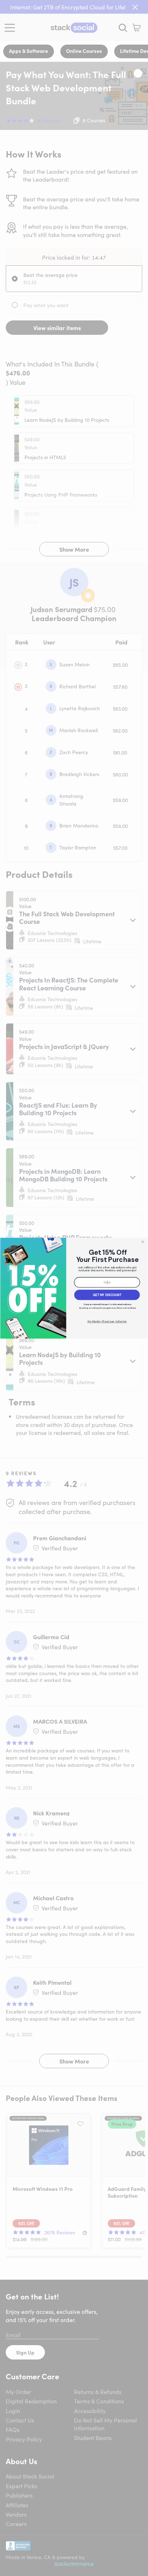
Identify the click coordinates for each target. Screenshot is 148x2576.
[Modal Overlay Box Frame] (74, 1288)
